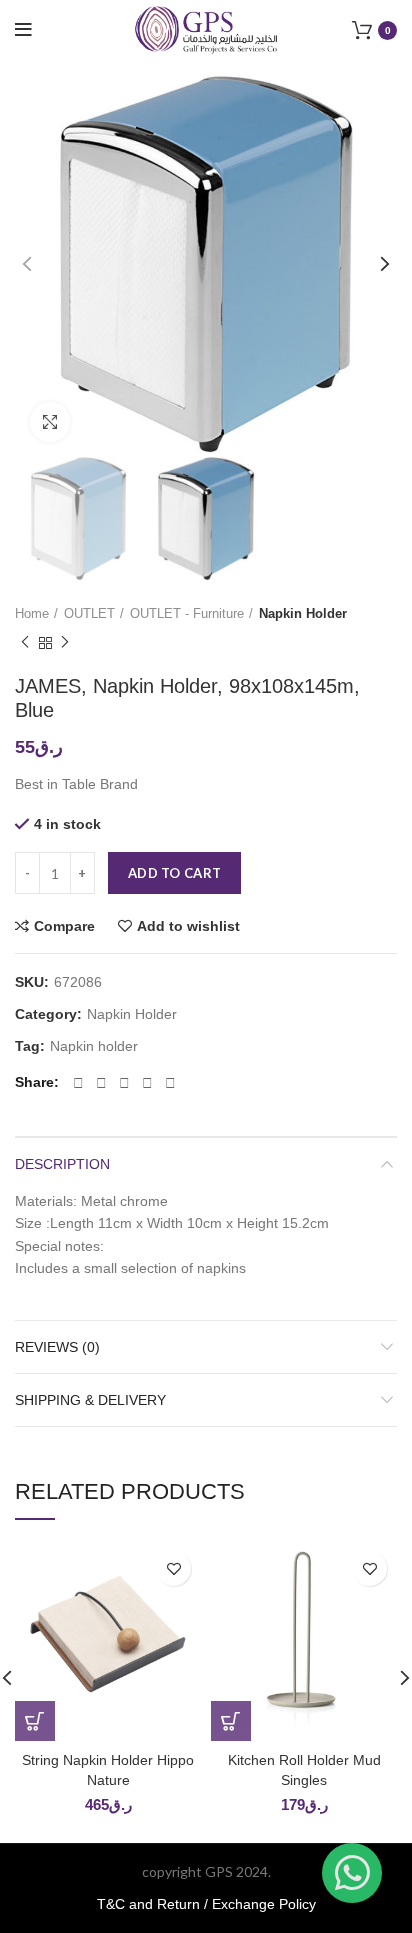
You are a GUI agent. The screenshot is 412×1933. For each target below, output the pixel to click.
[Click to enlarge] (50, 422)
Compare (64, 926)
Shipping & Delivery (90, 1400)
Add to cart (174, 873)
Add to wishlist (188, 926)
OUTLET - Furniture (187, 613)
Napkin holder (94, 1046)
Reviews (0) (57, 1347)
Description (62, 1164)
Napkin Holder (303, 613)
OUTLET (89, 613)
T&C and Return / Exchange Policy (206, 1904)
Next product (65, 644)
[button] (35, 1721)
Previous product (25, 644)
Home (32, 613)
